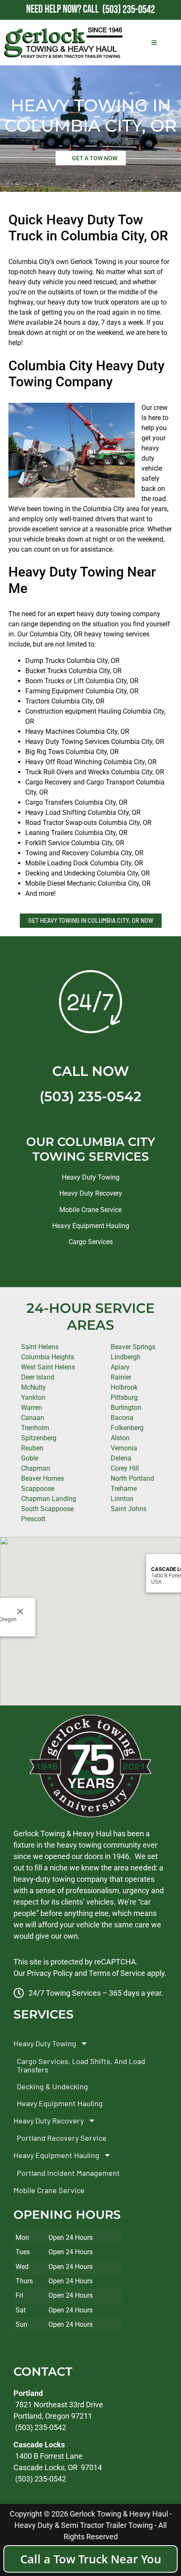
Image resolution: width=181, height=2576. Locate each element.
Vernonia (124, 1448)
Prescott (33, 1519)
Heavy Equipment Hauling (91, 1226)
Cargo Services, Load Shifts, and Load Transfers (81, 2065)
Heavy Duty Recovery (91, 1193)
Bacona (122, 1418)
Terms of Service (117, 1973)
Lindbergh (126, 1357)
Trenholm (35, 1428)
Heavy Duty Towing (91, 1177)
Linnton (122, 1499)
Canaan (33, 1418)
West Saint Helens (48, 1367)
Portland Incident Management (68, 2172)
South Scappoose (47, 1509)
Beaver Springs (133, 1347)
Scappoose (38, 1489)
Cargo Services (91, 1242)
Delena (121, 1458)
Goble (30, 1458)
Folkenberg (127, 1428)
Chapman (36, 1468)
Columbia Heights (48, 1357)
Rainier (121, 1377)
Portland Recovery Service (62, 2138)
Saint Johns (129, 1509)
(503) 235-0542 (90, 1096)
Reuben (32, 1448)
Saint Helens (40, 1347)
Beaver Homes (43, 1478)
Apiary (120, 1367)
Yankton (33, 1397)
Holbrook (124, 1387)
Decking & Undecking (52, 2086)
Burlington (126, 1408)
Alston (120, 1438)
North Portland (132, 1478)
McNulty (33, 1387)
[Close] (20, 1611)
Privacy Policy (50, 1973)
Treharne (124, 1489)
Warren (32, 1408)
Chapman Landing (49, 1499)
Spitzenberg (39, 1438)
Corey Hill (125, 1468)
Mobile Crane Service (90, 1210)
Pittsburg (124, 1397)
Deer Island (38, 1377)
